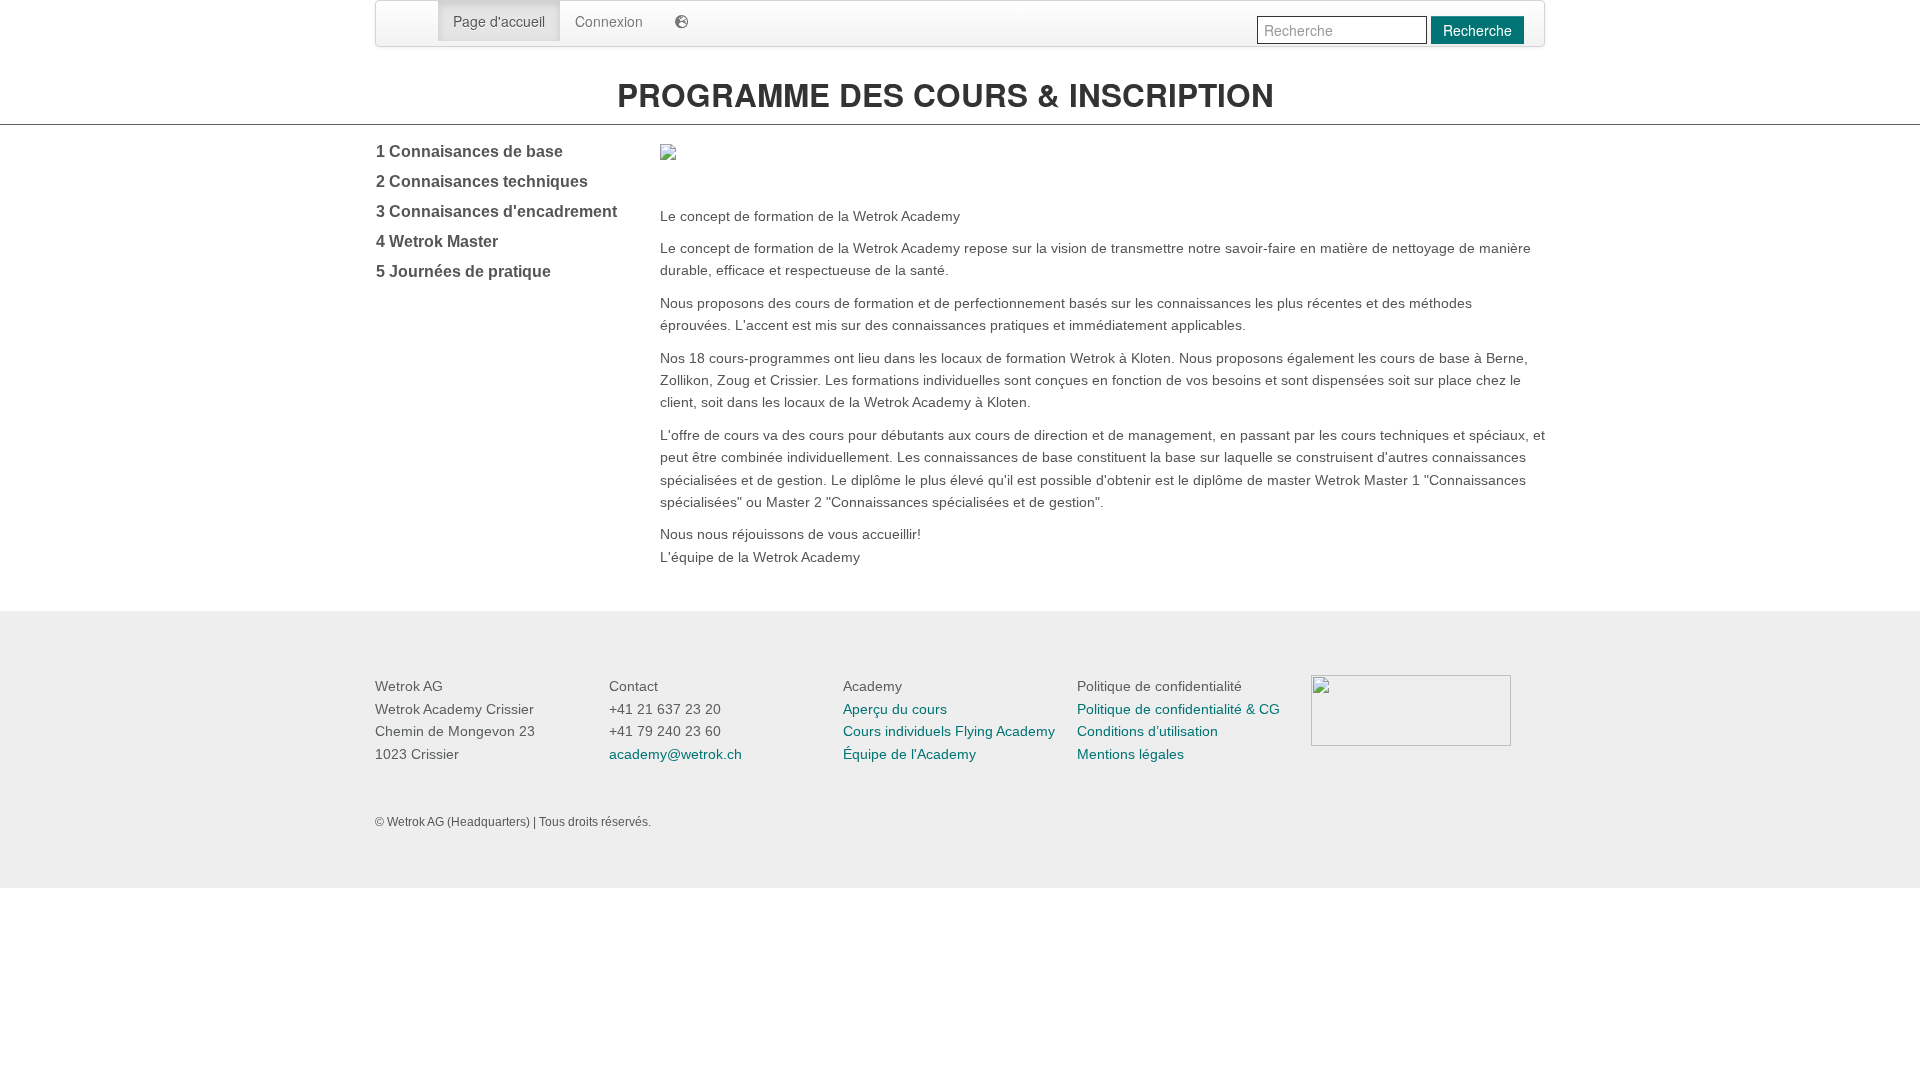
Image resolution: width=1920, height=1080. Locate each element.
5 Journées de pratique (463, 271)
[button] (682, 21)
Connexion (609, 21)
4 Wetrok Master (437, 241)
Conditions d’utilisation (1147, 731)
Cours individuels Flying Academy (949, 731)
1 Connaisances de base (469, 151)
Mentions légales (1130, 754)
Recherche (1477, 30)
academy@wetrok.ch (675, 754)
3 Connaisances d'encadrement (496, 211)
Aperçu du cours (895, 709)
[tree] (502, 212)
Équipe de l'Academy (909, 754)
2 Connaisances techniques (482, 181)
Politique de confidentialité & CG (1178, 709)
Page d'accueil (499, 21)
